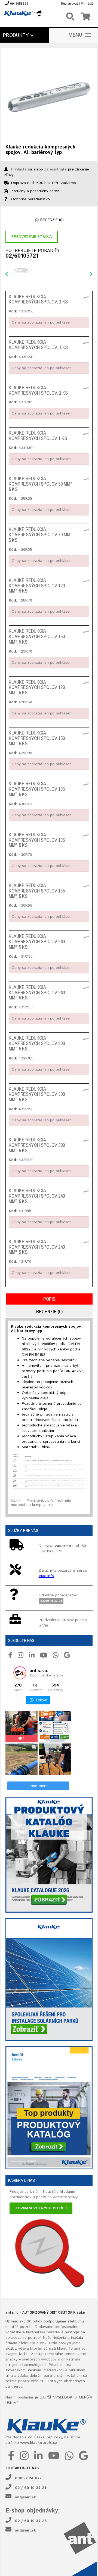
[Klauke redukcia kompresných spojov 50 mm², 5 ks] (86, 479)
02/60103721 (22, 256)
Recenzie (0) (51, 220)
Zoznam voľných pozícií (41, 2208)
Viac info (46, 1576)
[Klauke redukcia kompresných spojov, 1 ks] (86, 297)
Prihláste (19, 169)
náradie (53, 2332)
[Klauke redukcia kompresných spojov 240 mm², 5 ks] (86, 937)
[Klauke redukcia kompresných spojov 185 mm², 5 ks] (86, 784)
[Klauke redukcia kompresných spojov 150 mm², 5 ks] (86, 632)
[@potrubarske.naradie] (20, 1673)
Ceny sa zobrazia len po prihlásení (42, 322)
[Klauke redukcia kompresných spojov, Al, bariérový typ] (49, 96)
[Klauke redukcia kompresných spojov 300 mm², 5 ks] (86, 1039)
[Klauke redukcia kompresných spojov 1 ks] (86, 433)
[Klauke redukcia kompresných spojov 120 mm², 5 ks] (86, 581)
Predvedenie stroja (32, 237)
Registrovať (69, 4)
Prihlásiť (87, 4)
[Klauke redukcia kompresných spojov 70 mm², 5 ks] (86, 530)
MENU (75, 35)
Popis (49, 1299)
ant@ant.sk (25, 2497)
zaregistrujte (56, 169)
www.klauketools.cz (39, 2443)
